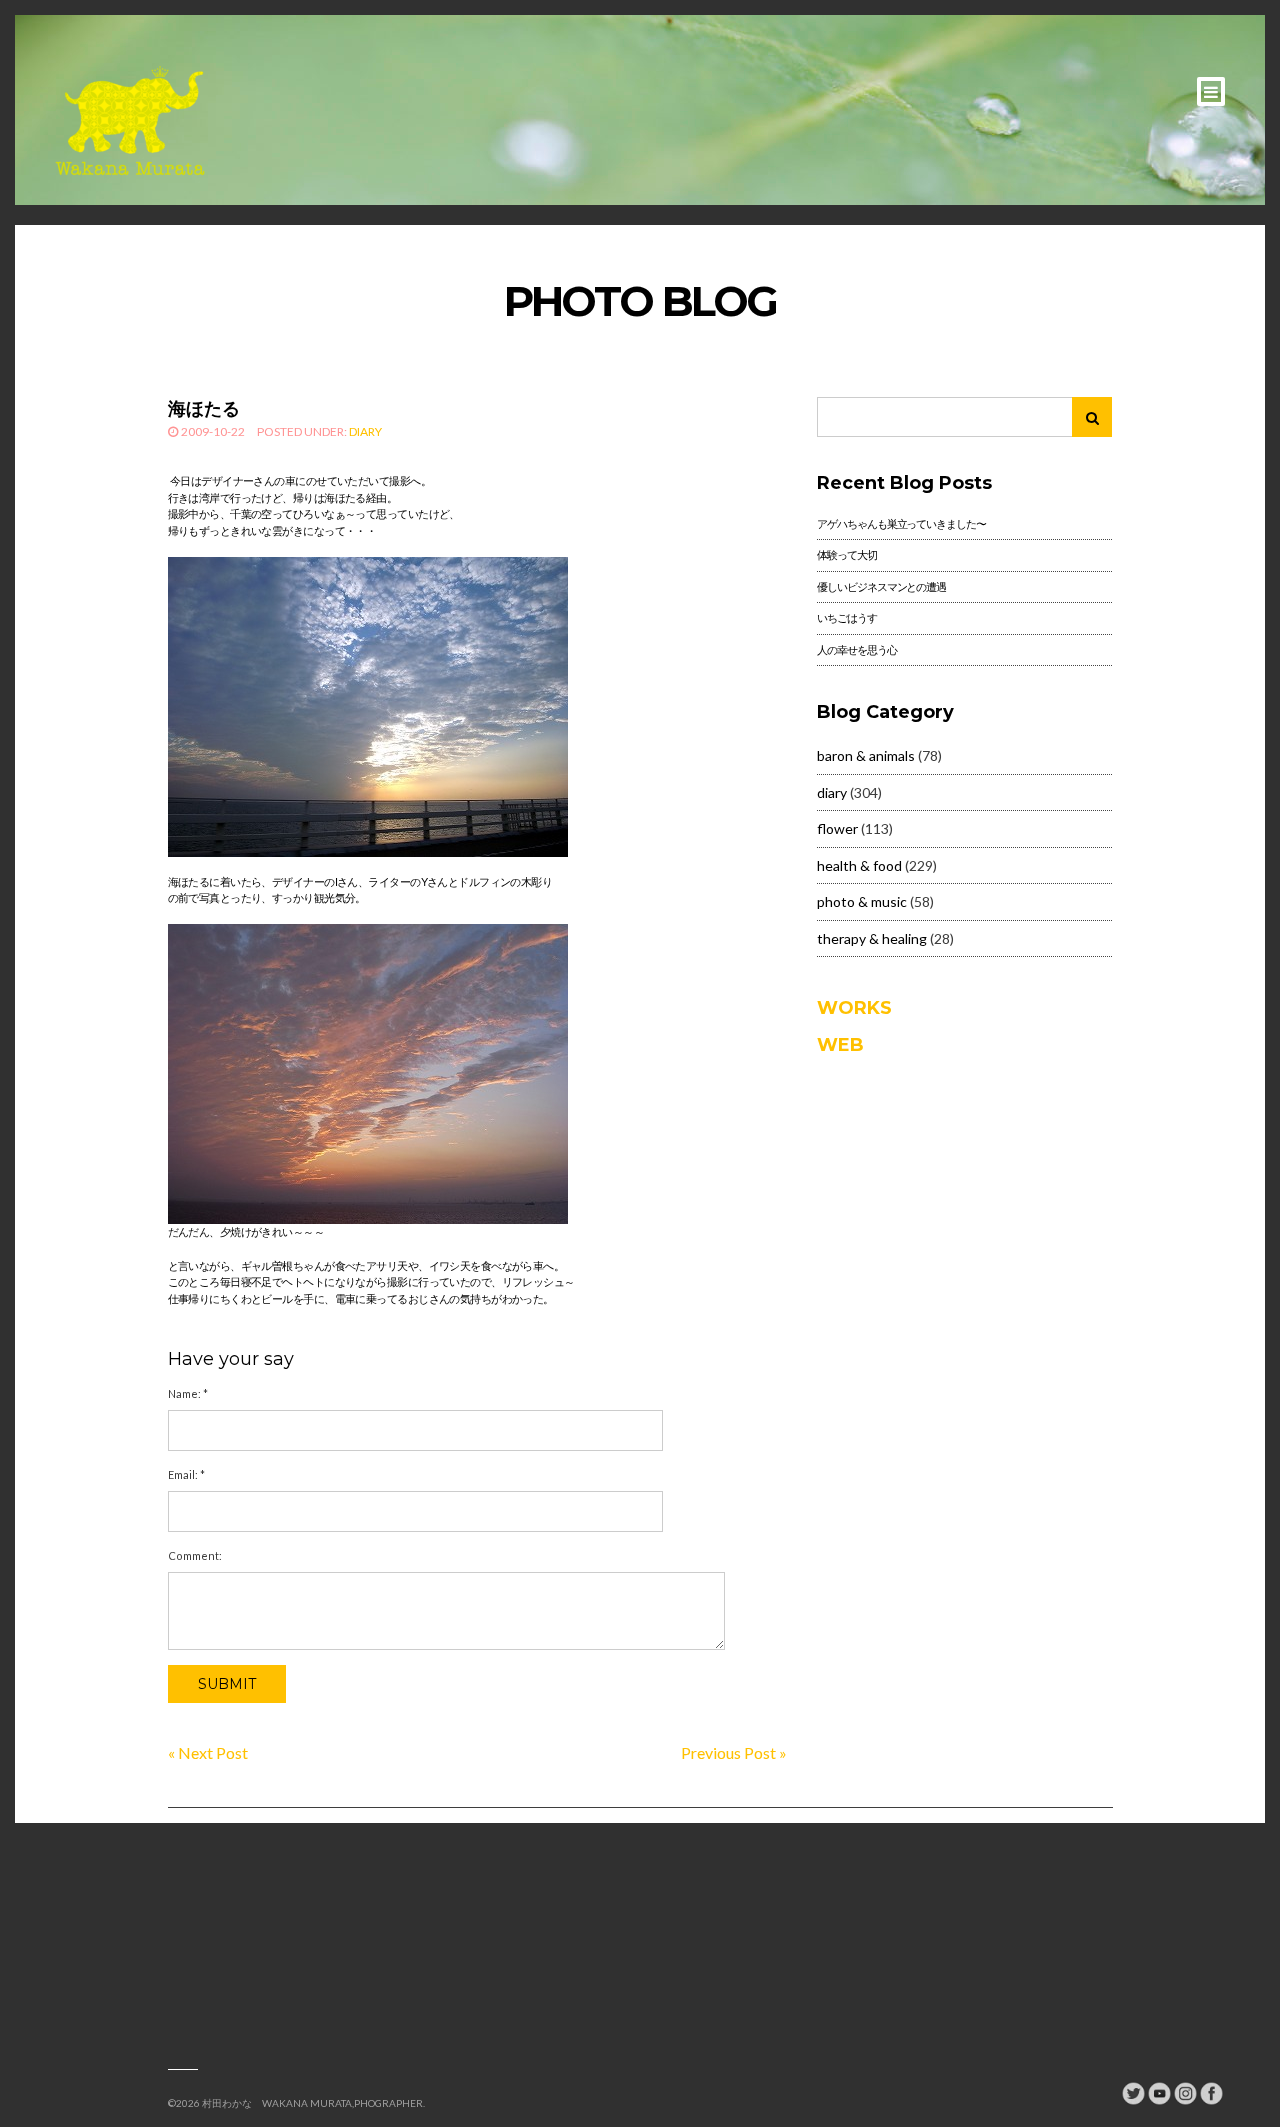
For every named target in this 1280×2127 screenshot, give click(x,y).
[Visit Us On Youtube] (1159, 2091)
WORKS (854, 1008)
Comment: (195, 1555)
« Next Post (208, 1752)
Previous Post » (734, 1752)
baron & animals (866, 755)
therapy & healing (872, 938)
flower (837, 828)
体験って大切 (846, 554)
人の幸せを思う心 (856, 649)
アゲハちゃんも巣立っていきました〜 (901, 523)
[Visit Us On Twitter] (1133, 2091)
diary (365, 431)
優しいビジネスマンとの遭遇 (881, 586)
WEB (840, 1045)
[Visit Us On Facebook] (1211, 2091)
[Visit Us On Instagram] (1185, 2091)
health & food (859, 865)
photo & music (862, 901)
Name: (188, 1393)
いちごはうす (846, 617)
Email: (186, 1474)
